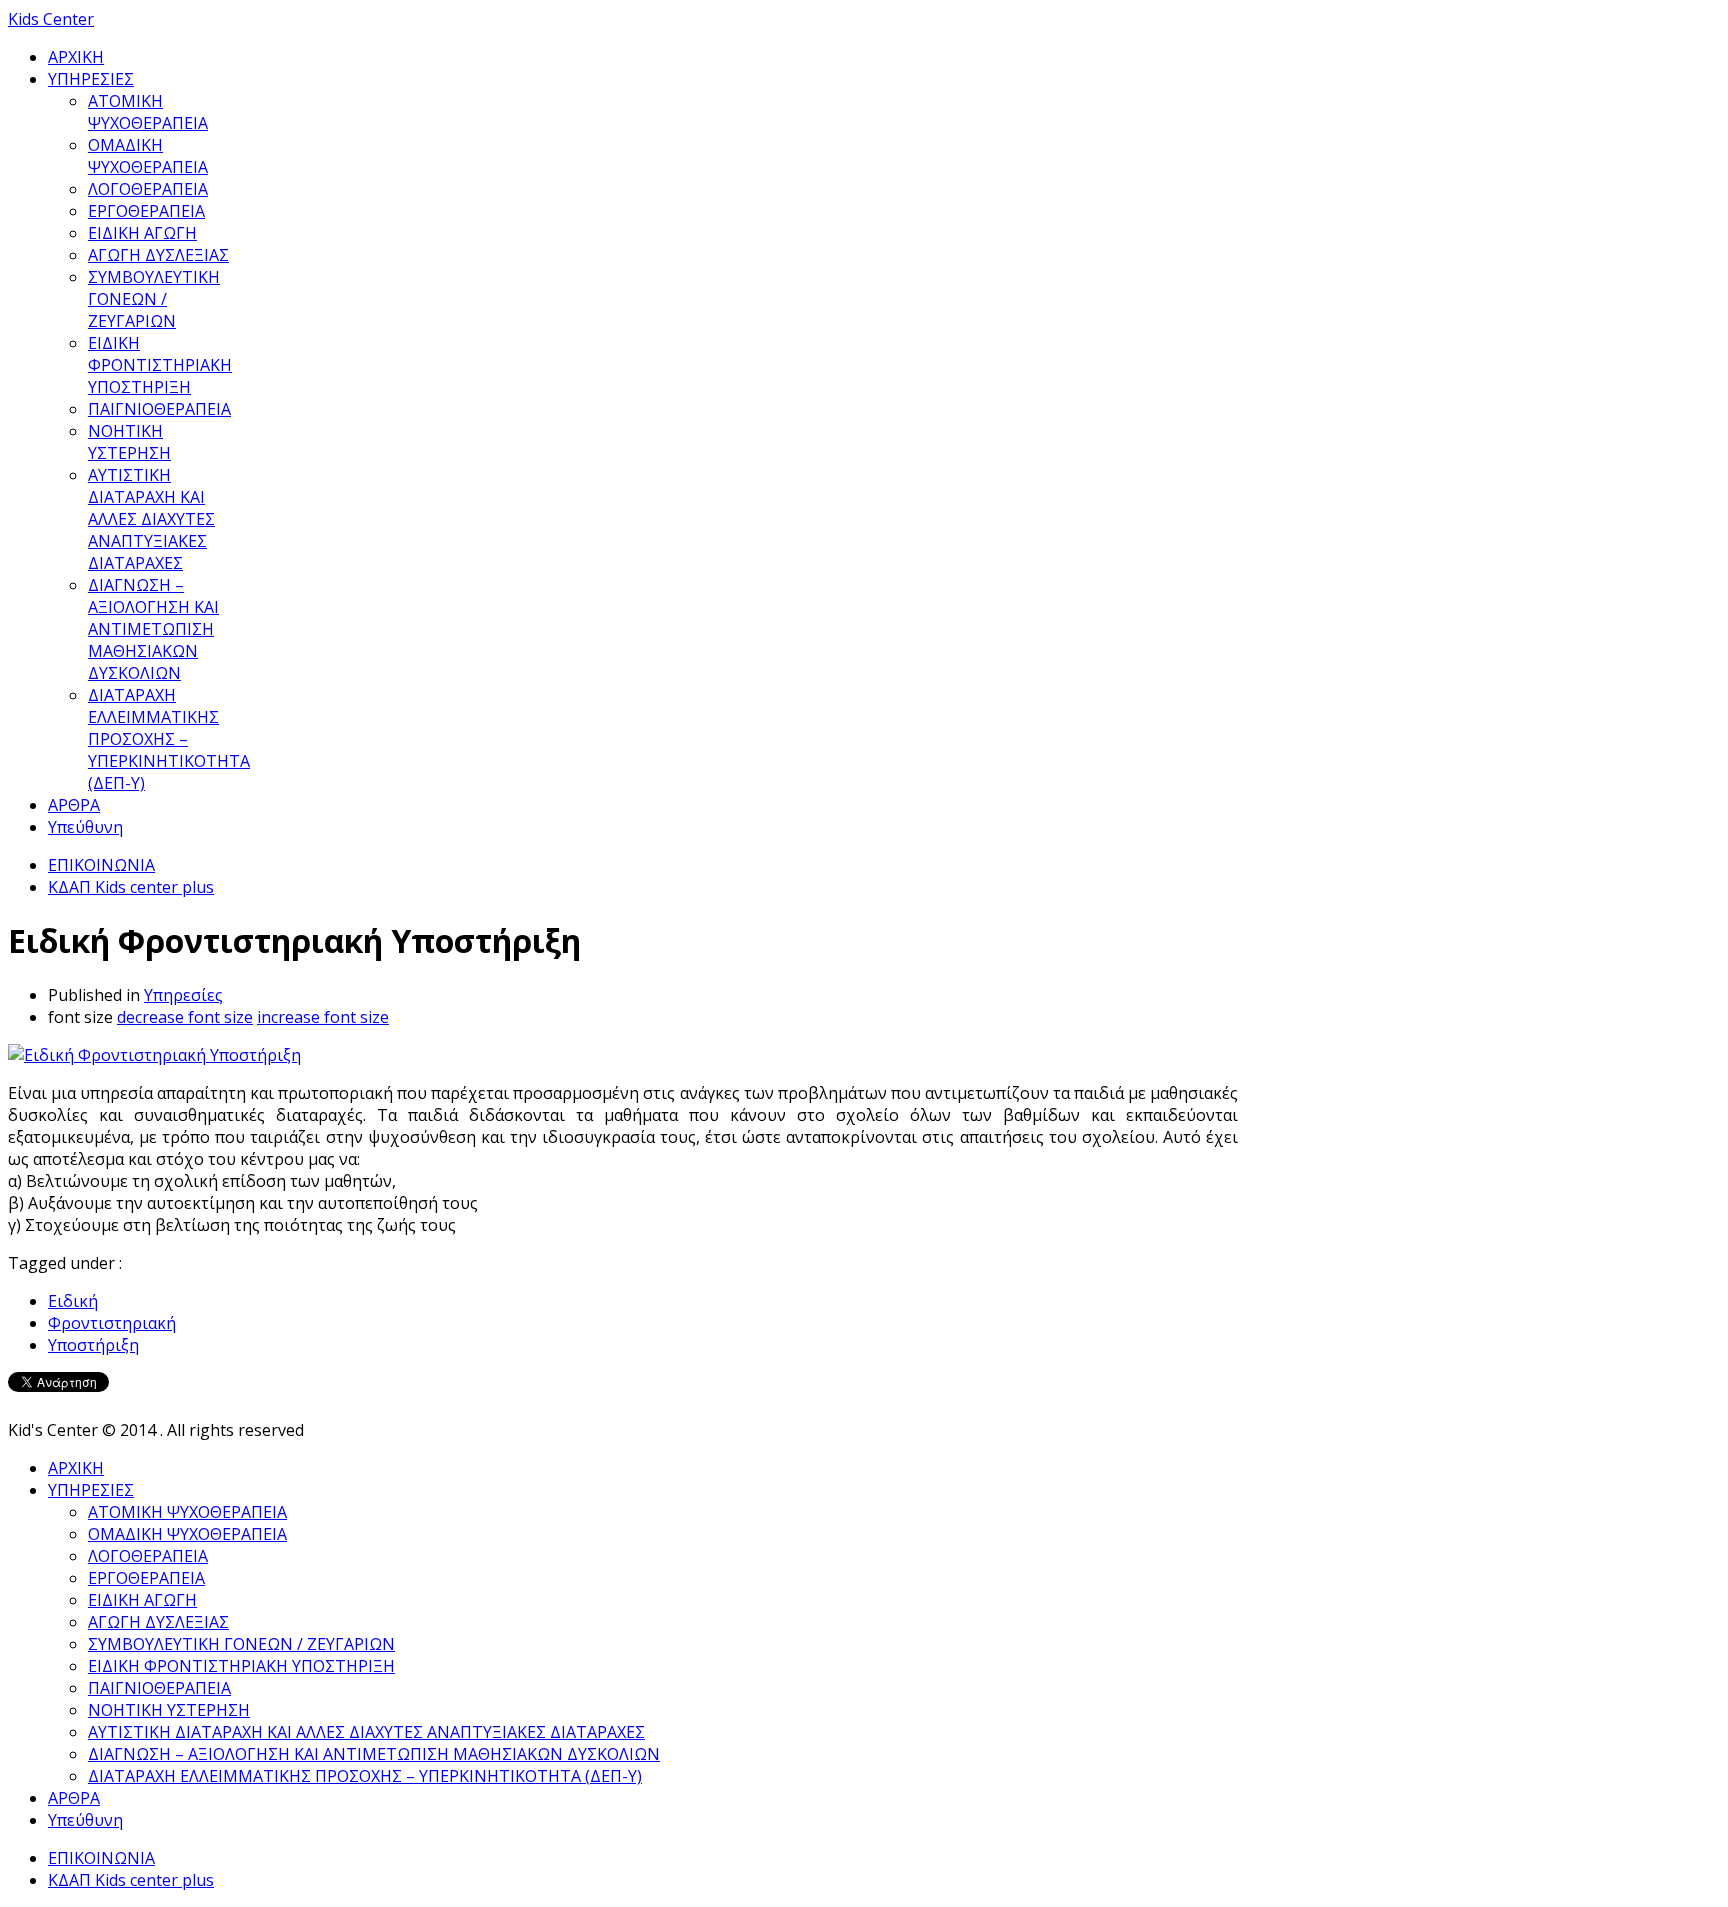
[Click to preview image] (154, 1055)
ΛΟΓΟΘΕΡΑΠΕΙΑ (148, 189)
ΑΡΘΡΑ (74, 805)
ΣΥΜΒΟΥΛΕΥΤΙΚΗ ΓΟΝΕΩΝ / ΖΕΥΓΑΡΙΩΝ (154, 299)
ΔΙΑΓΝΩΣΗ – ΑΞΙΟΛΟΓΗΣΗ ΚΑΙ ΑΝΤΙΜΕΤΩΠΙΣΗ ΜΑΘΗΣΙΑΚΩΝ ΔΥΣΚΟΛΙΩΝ (153, 629)
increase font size (323, 1017)
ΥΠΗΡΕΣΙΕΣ (91, 79)
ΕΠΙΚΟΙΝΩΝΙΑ (101, 865)
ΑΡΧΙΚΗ (76, 57)
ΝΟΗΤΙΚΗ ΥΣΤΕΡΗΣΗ (129, 442)
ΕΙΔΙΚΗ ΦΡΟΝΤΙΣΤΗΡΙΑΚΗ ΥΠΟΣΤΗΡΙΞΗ (160, 365)
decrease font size (185, 1017)
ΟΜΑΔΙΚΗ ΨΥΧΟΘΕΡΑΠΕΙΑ (148, 156)
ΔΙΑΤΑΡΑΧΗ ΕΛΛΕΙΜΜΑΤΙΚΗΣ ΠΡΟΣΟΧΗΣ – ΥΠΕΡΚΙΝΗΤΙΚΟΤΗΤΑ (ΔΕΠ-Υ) (169, 739)
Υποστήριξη (93, 1345)
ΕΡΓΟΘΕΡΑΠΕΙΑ (146, 211)
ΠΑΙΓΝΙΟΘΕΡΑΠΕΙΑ (159, 409)
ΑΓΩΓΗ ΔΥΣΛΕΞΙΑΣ (158, 255)
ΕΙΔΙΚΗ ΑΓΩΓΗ (142, 233)
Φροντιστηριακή (112, 1323)
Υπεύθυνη (85, 827)
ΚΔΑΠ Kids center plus (131, 887)
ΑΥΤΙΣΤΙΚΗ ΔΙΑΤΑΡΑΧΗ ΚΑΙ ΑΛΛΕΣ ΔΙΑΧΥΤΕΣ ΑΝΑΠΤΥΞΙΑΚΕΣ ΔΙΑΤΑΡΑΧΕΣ (151, 519)
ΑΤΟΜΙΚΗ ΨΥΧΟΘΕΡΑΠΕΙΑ (148, 112)
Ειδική (73, 1301)
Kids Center (51, 19)
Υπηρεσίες (183, 995)
